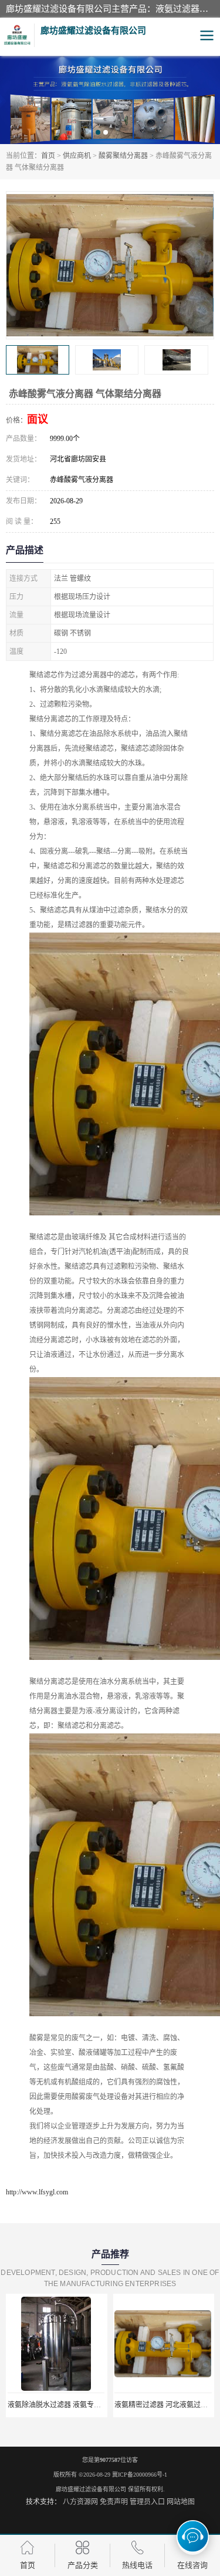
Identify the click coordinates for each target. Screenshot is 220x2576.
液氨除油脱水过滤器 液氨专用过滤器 (65, 2405)
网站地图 (181, 2502)
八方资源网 (80, 2502)
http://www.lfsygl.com (37, 2192)
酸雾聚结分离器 (123, 156)
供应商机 (77, 156)
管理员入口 (147, 2502)
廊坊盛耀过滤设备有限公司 (91, 2489)
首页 (48, 156)
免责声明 (114, 2502)
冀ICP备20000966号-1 (140, 2475)
